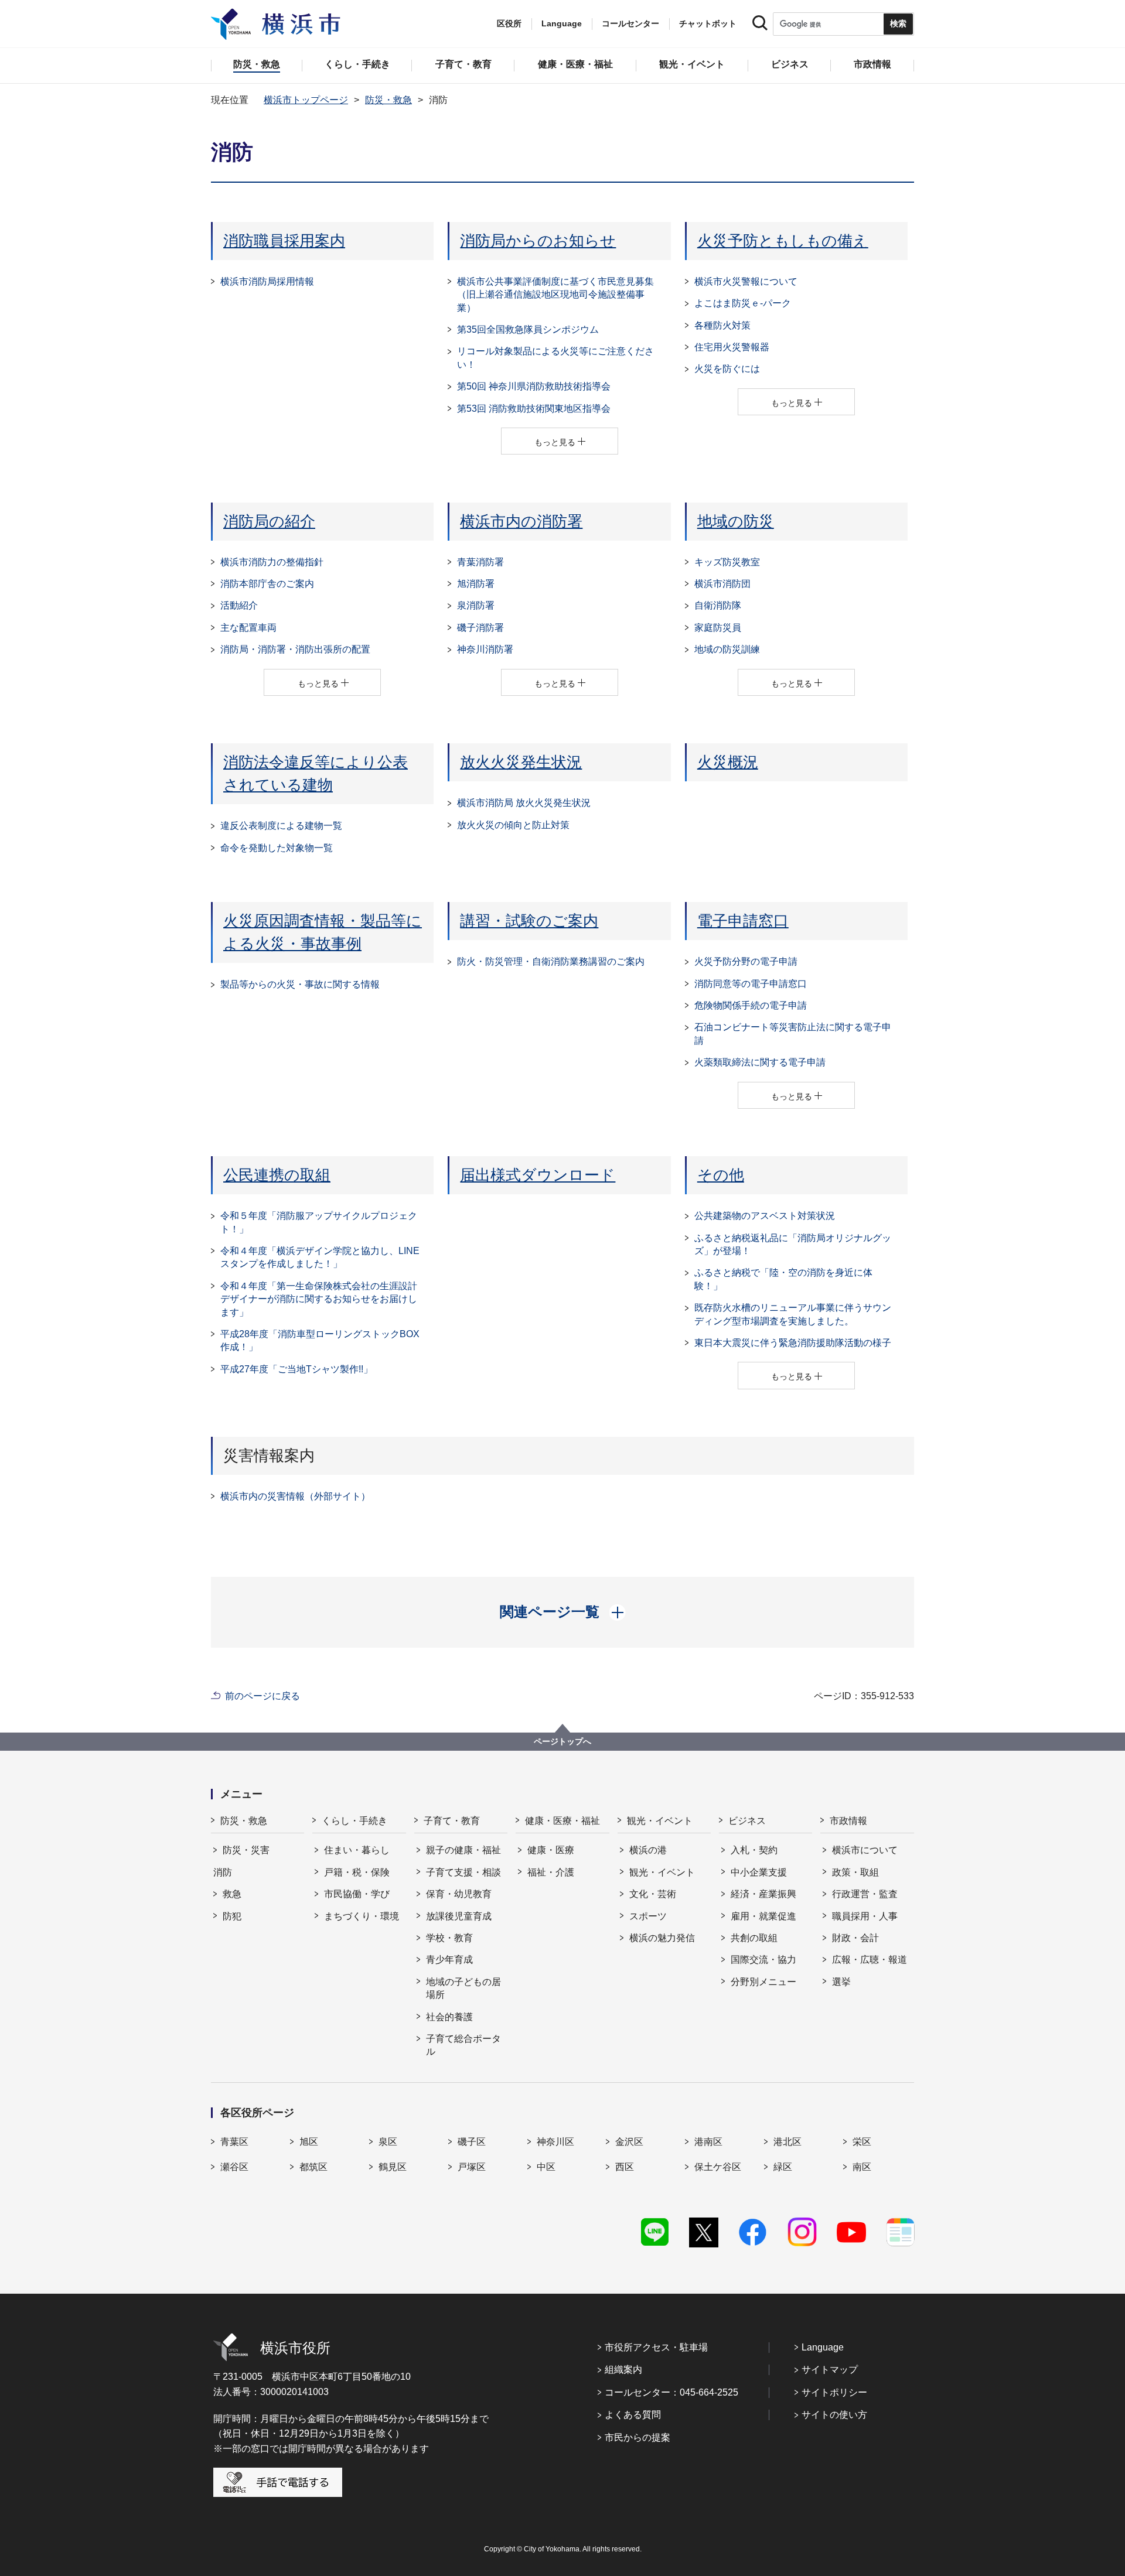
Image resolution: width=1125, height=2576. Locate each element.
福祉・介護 (551, 1872)
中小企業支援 (759, 1872)
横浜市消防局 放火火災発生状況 (524, 803)
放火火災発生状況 (521, 762)
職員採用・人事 (865, 1916)
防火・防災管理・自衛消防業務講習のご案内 (551, 961)
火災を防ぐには (727, 369)
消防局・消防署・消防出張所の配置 (295, 649)
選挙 (841, 1982)
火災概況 (728, 762)
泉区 (388, 2142)
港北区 (787, 2142)
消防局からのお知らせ (538, 241)
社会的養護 (449, 2017)
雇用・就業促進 (763, 1916)
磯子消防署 (480, 628)
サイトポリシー (834, 2392)
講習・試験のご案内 (529, 921)
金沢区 (629, 2142)
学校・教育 (449, 1938)
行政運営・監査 (865, 1894)
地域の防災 (736, 521)
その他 (721, 1175)
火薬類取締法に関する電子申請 (760, 1062)
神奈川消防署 (485, 649)
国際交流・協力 (763, 1960)
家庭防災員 (718, 628)
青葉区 (234, 2142)
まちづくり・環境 (362, 1916)
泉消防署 (476, 605)
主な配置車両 (248, 628)
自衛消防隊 (718, 605)
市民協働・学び (357, 1894)
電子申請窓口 (743, 921)
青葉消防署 (480, 562)
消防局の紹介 (269, 521)
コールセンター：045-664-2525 (671, 2392)
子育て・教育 (452, 1821)
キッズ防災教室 (727, 562)
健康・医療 (551, 1850)
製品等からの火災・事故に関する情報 (300, 984)
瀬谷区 (234, 2167)
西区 (625, 2167)
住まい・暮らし (357, 1850)
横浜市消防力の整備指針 (272, 562)
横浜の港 (648, 1850)
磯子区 (472, 2142)
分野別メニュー (763, 1982)
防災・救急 (388, 100)
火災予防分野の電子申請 (746, 961)
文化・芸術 (653, 1894)
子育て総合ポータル (463, 2045)
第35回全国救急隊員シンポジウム (528, 329)
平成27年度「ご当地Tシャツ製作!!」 (296, 1369)
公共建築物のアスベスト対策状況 (765, 1216)
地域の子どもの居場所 (463, 1988)
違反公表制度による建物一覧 (281, 826)
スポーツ (648, 1916)
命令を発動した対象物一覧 (277, 848)
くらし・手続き (354, 1821)
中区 (546, 2167)
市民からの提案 (637, 2437)
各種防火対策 (722, 325)
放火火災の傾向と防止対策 (513, 825)
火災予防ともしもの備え (783, 241)
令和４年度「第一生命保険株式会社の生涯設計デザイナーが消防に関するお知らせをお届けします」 (319, 1299)
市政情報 (848, 1821)
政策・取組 (855, 1872)
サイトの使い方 (834, 2415)
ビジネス (747, 1821)
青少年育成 (449, 1960)
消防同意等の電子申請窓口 (751, 984)
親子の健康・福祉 (463, 1850)
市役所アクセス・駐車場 (656, 2347)
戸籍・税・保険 (357, 1872)
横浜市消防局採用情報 (267, 281)
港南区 (708, 2142)
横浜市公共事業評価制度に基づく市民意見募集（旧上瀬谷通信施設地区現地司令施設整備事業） (555, 295)
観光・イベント (660, 1821)
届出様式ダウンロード (538, 1175)
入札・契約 (754, 1850)
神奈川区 (555, 2142)
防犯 (232, 1916)
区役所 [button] (509, 23)
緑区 (783, 2167)
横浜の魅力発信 (662, 1938)
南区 (862, 2167)
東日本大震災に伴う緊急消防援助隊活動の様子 (793, 1343)
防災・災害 (246, 1850)
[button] (563, 1612)
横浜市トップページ (306, 100)
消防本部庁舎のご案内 (267, 584)
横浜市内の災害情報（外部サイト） (295, 1496)
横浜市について (865, 1850)
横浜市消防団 (722, 584)
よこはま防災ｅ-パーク (743, 303)
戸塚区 (472, 2167)
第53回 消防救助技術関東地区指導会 (534, 409)
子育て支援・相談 (463, 1872)
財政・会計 (855, 1938)
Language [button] (562, 23)
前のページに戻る (262, 1696)
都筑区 (313, 2167)
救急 (232, 1894)
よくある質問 (633, 2415)
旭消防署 (476, 584)
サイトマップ (830, 2370)
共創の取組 (754, 1938)
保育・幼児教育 (459, 1894)
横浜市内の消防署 (521, 521)
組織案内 (623, 2370)
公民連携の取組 (277, 1175)
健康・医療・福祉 (562, 1821)
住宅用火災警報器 (732, 347)
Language (823, 2347)
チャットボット (708, 23)
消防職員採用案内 (284, 241)
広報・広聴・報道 (870, 1960)
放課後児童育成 (459, 1916)
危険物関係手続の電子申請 (751, 1005)
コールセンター (630, 23)
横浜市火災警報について (746, 281)
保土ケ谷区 (718, 2167)
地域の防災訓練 (727, 649)
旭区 (309, 2142)
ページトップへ (562, 1741)
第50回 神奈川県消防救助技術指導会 (534, 386)
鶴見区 (393, 2167)
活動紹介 (239, 605)
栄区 (862, 2142)
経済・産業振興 (763, 1894)
